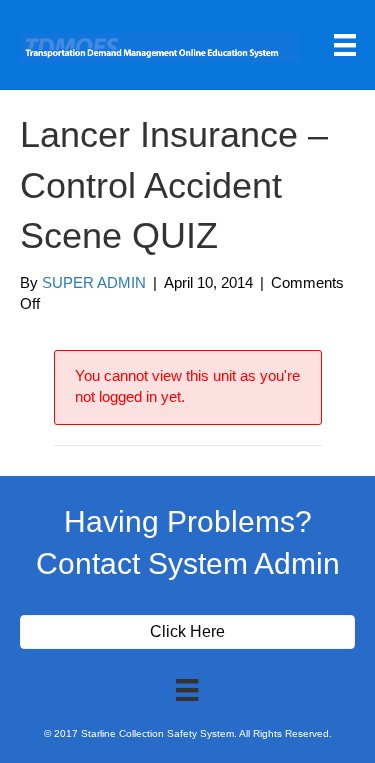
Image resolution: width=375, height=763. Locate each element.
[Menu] (345, 45)
